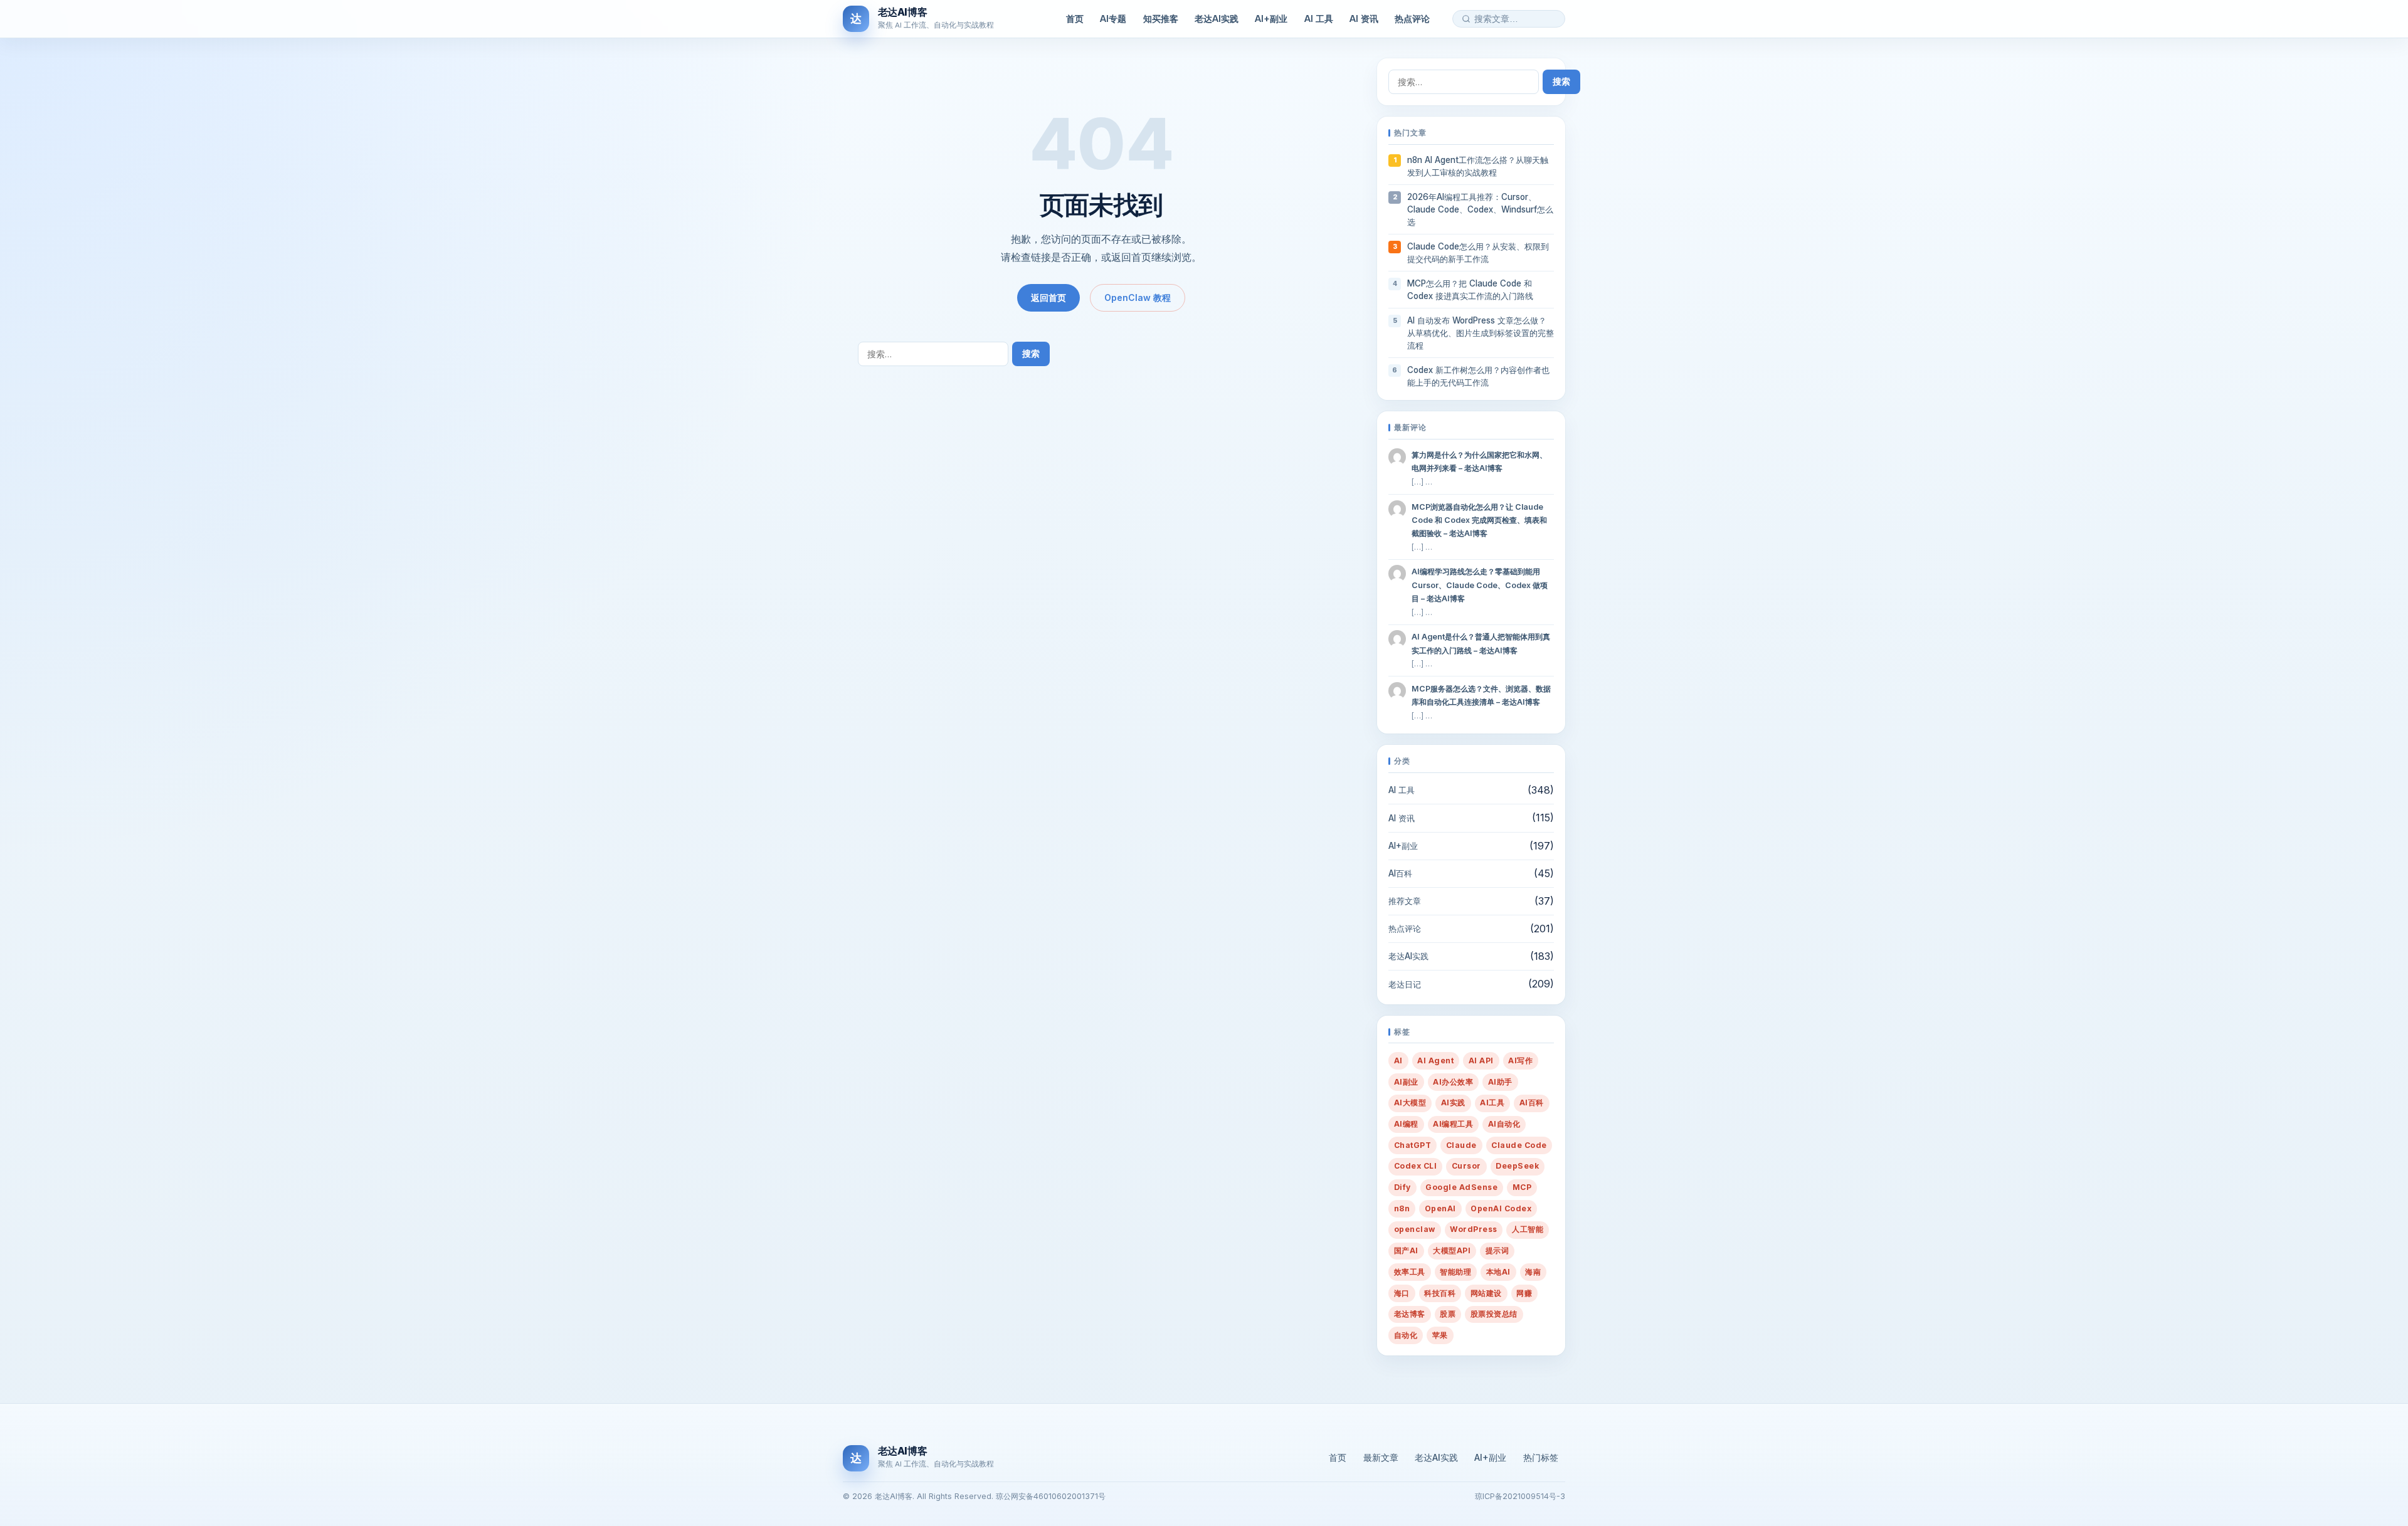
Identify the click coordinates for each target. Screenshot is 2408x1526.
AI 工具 (1319, 18)
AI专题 (1113, 18)
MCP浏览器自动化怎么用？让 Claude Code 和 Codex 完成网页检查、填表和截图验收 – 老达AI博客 (1479, 520)
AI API (1481, 1060)
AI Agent (1435, 1060)
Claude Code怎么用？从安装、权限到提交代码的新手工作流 (1478, 253)
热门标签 (1541, 1457)
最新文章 (1381, 1457)
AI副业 (1406, 1082)
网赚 (1524, 1293)
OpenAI (1440, 1208)
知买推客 (1161, 18)
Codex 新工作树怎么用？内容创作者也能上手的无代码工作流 (1478, 376)
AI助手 (1500, 1082)
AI (1398, 1060)
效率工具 (1410, 1272)
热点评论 (1412, 18)
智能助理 (1455, 1272)
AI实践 (1453, 1102)
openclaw (1415, 1229)
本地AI (1498, 1272)
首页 (1075, 18)
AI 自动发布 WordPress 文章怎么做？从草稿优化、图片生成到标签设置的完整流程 (1481, 333)
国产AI (1406, 1250)
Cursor (1466, 1166)
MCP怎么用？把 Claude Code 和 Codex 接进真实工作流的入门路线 (1470, 290)
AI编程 (1406, 1124)
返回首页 (1048, 297)
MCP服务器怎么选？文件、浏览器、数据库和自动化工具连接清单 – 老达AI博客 (1481, 695)
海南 (1533, 1272)
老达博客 (1410, 1314)
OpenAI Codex (1501, 1208)
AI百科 (1400, 873)
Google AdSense (1461, 1187)
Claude (1461, 1145)
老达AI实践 (1217, 18)
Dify (1402, 1187)
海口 (1402, 1293)
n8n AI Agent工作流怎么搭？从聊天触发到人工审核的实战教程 (1478, 166)
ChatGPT (1413, 1145)
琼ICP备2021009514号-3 (1520, 1496)
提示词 (1497, 1250)
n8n (1402, 1208)
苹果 (1440, 1335)
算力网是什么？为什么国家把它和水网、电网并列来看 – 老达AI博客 (1479, 461)
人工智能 (1528, 1229)
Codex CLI (1415, 1166)
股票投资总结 (1494, 1314)
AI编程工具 (1453, 1124)
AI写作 (1520, 1060)
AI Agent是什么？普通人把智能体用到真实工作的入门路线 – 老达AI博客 (1481, 643)
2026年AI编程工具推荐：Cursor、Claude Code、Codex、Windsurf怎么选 (1480, 209)
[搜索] (1466, 19)
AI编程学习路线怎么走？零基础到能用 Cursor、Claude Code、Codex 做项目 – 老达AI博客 (1480, 585)
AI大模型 (1410, 1102)
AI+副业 (1271, 18)
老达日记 (1405, 984)
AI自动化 (1504, 1124)
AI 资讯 (1364, 18)
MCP (1522, 1187)
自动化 (1406, 1335)
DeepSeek (1517, 1166)
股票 (1448, 1314)
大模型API (1452, 1250)
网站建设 (1486, 1293)
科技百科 (1440, 1293)
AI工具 (1492, 1102)
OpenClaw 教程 (1138, 297)
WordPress (1473, 1229)
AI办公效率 (1453, 1082)
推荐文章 (1405, 901)
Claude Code (1519, 1145)
